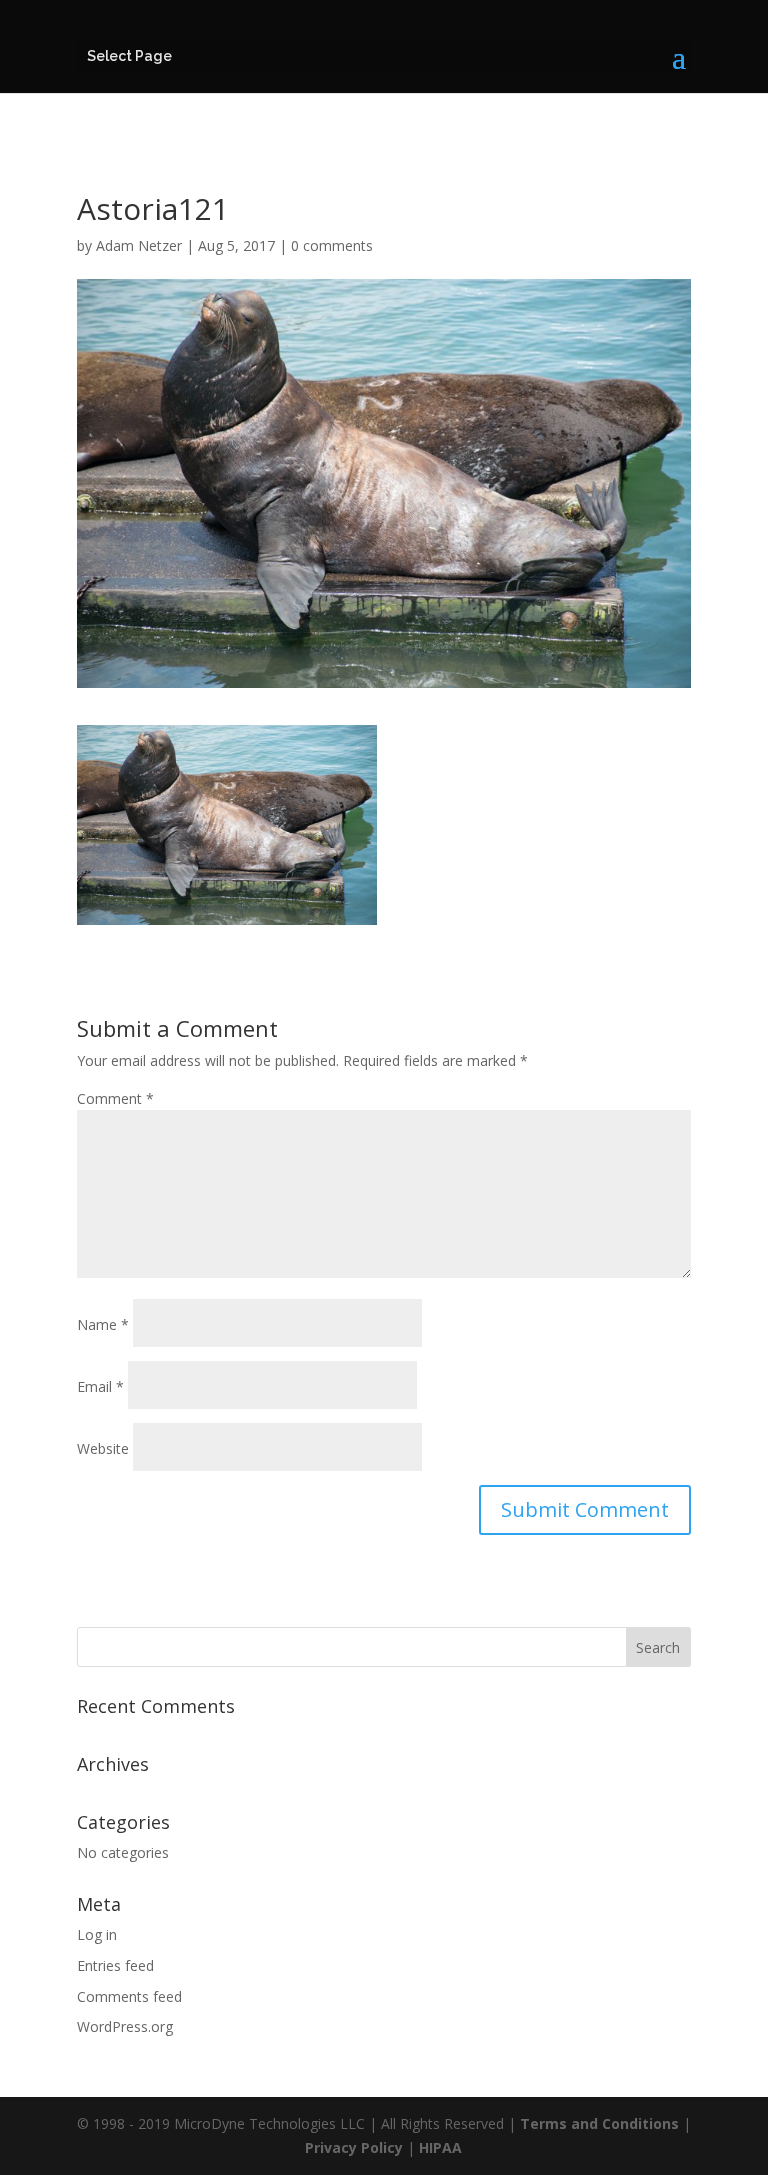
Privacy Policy (354, 2147)
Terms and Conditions (599, 2123)
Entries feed (115, 1965)
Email (100, 1386)
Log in (97, 1934)
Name (103, 1324)
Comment (115, 1098)
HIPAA (440, 2147)
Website (103, 1448)
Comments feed (129, 1996)
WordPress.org (125, 2026)
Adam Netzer (139, 245)
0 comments (332, 245)
